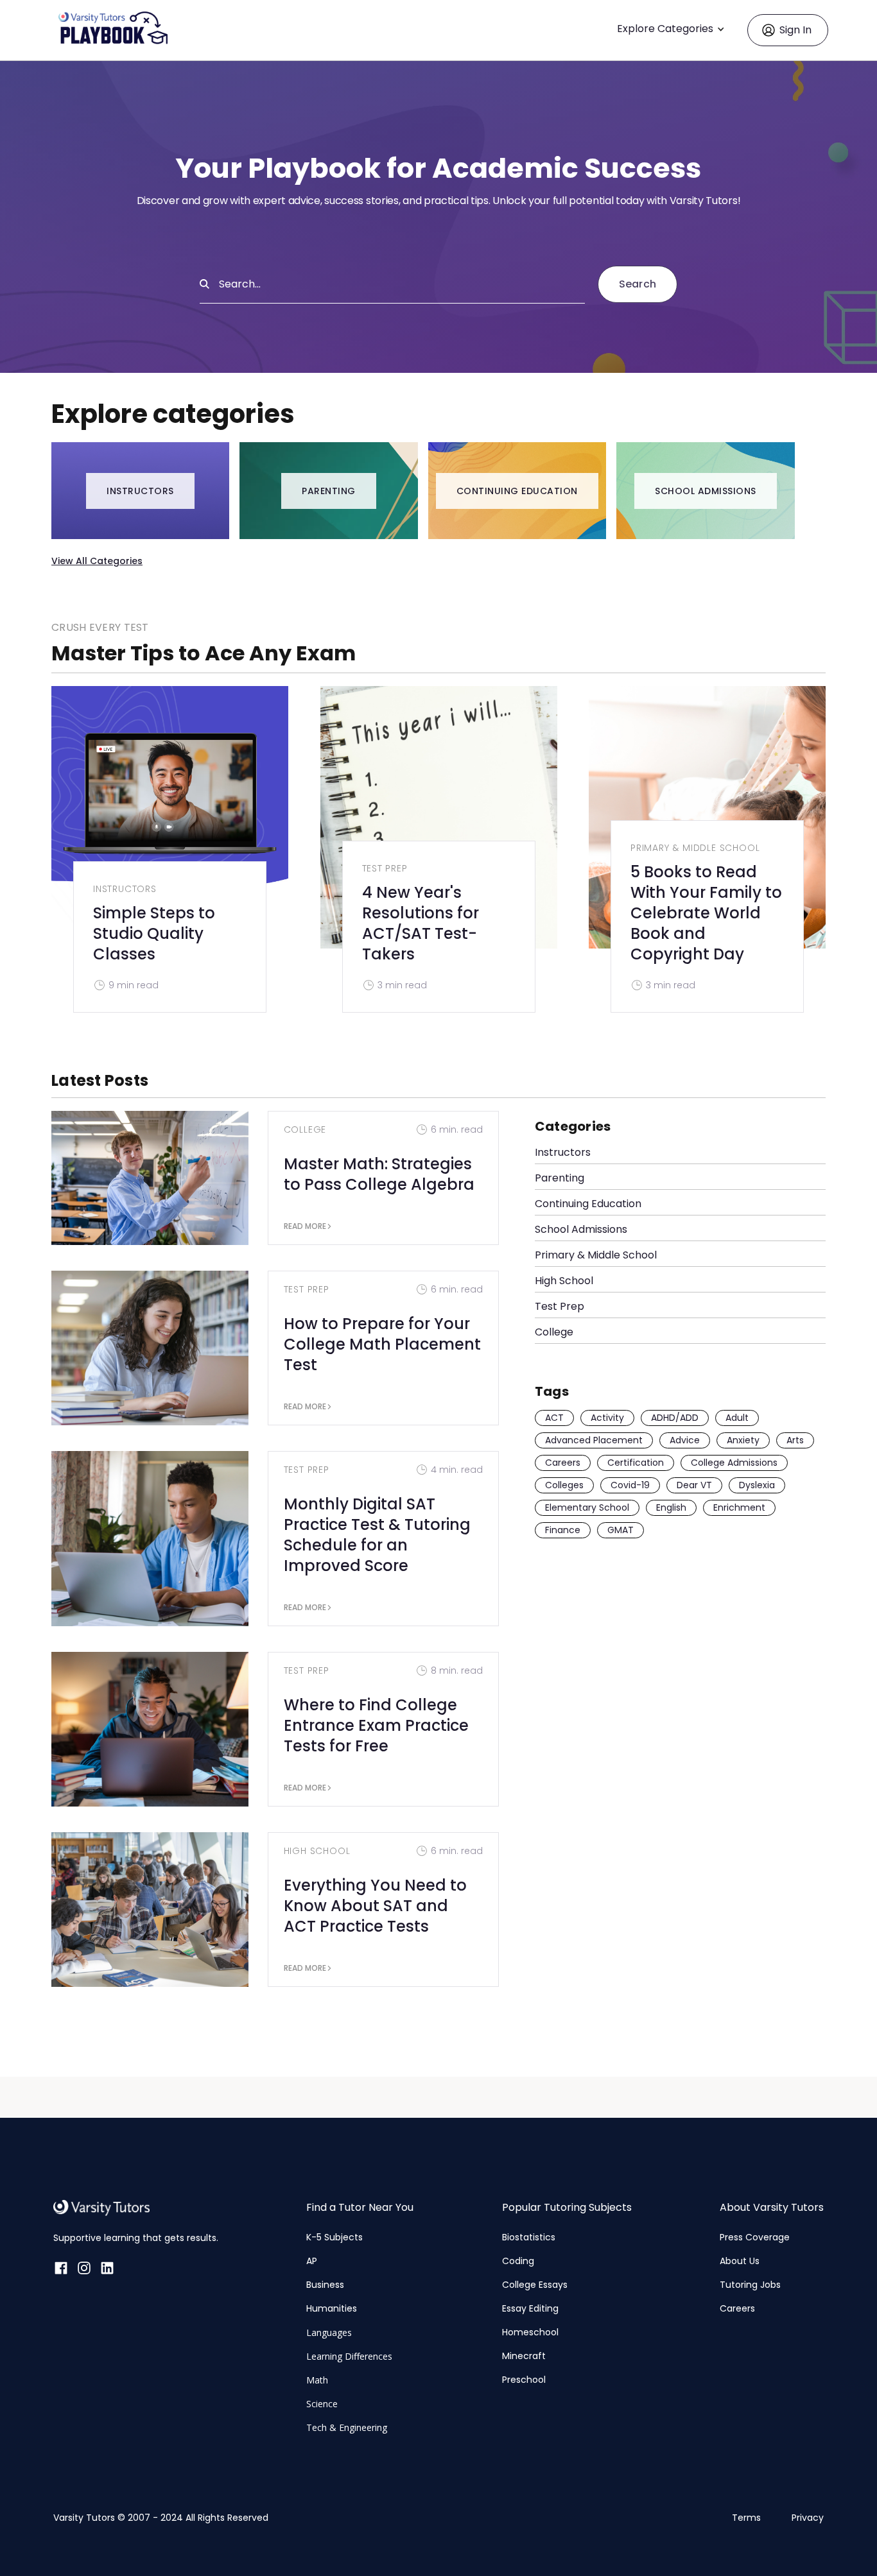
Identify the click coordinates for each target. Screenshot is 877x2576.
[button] (674, 30)
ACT (554, 1418)
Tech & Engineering (347, 2427)
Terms (746, 2518)
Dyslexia (757, 1485)
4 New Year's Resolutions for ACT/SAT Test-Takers (421, 923)
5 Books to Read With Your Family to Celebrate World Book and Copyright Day (706, 913)
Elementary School (587, 1507)
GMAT (621, 1530)
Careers (563, 1463)
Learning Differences (349, 2356)
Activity (607, 1418)
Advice (685, 1440)
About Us (740, 2261)
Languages (329, 2332)
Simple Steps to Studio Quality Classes (154, 933)
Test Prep (385, 868)
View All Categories (97, 561)
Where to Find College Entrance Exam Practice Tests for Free (376, 1725)
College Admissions (734, 1463)
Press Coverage (755, 2237)
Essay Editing (530, 2308)
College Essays (535, 2285)
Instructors (125, 889)
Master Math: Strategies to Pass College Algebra (379, 1174)
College (305, 1129)
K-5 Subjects (334, 2237)
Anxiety (743, 1440)
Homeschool (530, 2332)
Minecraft (524, 2356)
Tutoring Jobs (750, 2285)
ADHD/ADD (675, 1418)
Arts (795, 1440)
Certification (636, 1463)
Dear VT (694, 1485)
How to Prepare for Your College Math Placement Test (382, 1344)
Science (322, 2404)
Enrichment (739, 1507)
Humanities (332, 2308)
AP (312, 2261)
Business (325, 2285)
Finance (563, 1530)
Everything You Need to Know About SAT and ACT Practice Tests (375, 1906)
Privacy (808, 2518)
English (671, 1507)
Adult (737, 1418)
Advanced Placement (594, 1440)
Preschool (524, 2380)
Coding (518, 2261)
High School (317, 1851)
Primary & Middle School (695, 848)
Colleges (564, 1485)
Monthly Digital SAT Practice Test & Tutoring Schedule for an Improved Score (377, 1535)
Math (317, 2380)
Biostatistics (529, 2237)
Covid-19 (630, 1485)
